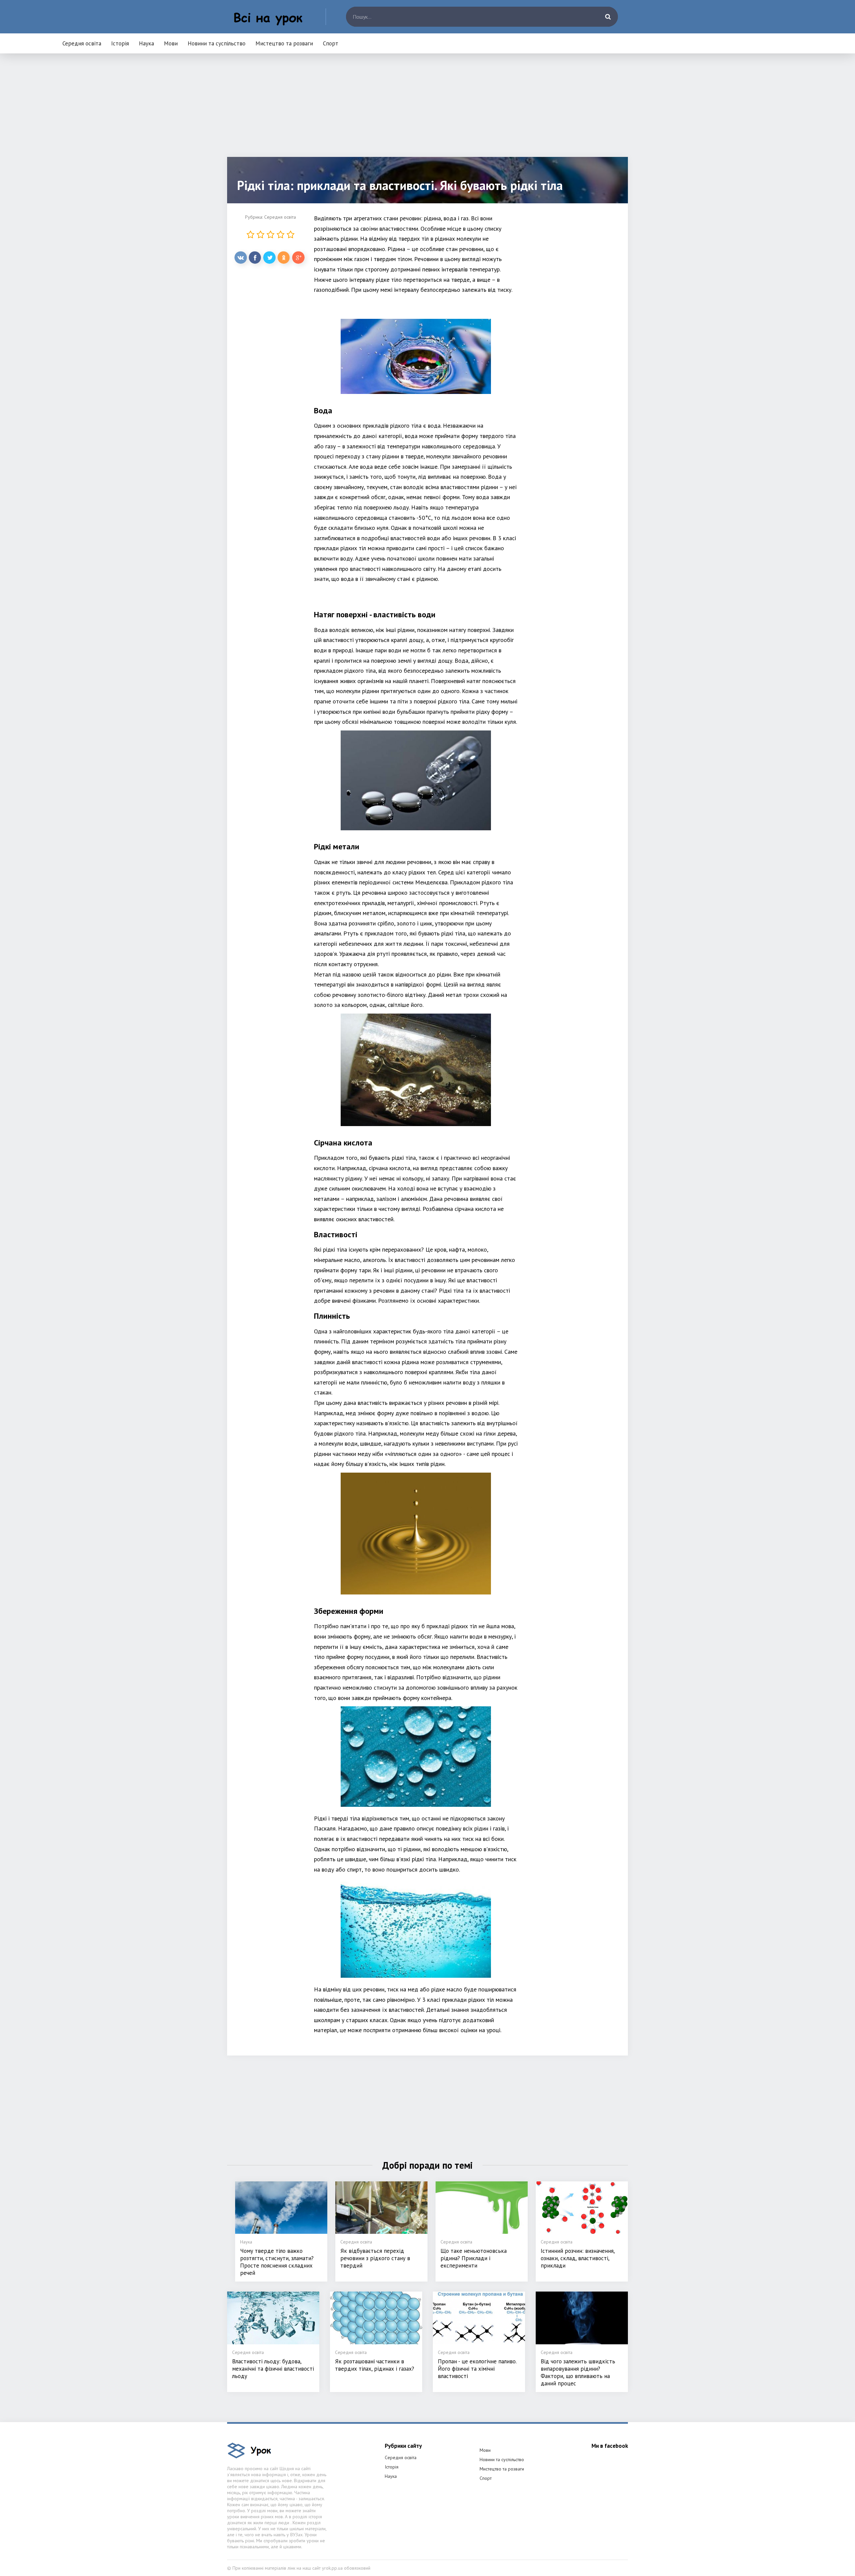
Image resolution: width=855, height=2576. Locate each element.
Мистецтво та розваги (284, 43)
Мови (171, 43)
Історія (120, 43)
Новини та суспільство (217, 43)
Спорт (331, 43)
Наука (146, 43)
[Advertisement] (427, 110)
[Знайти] (608, 17)
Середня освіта (82, 43)
